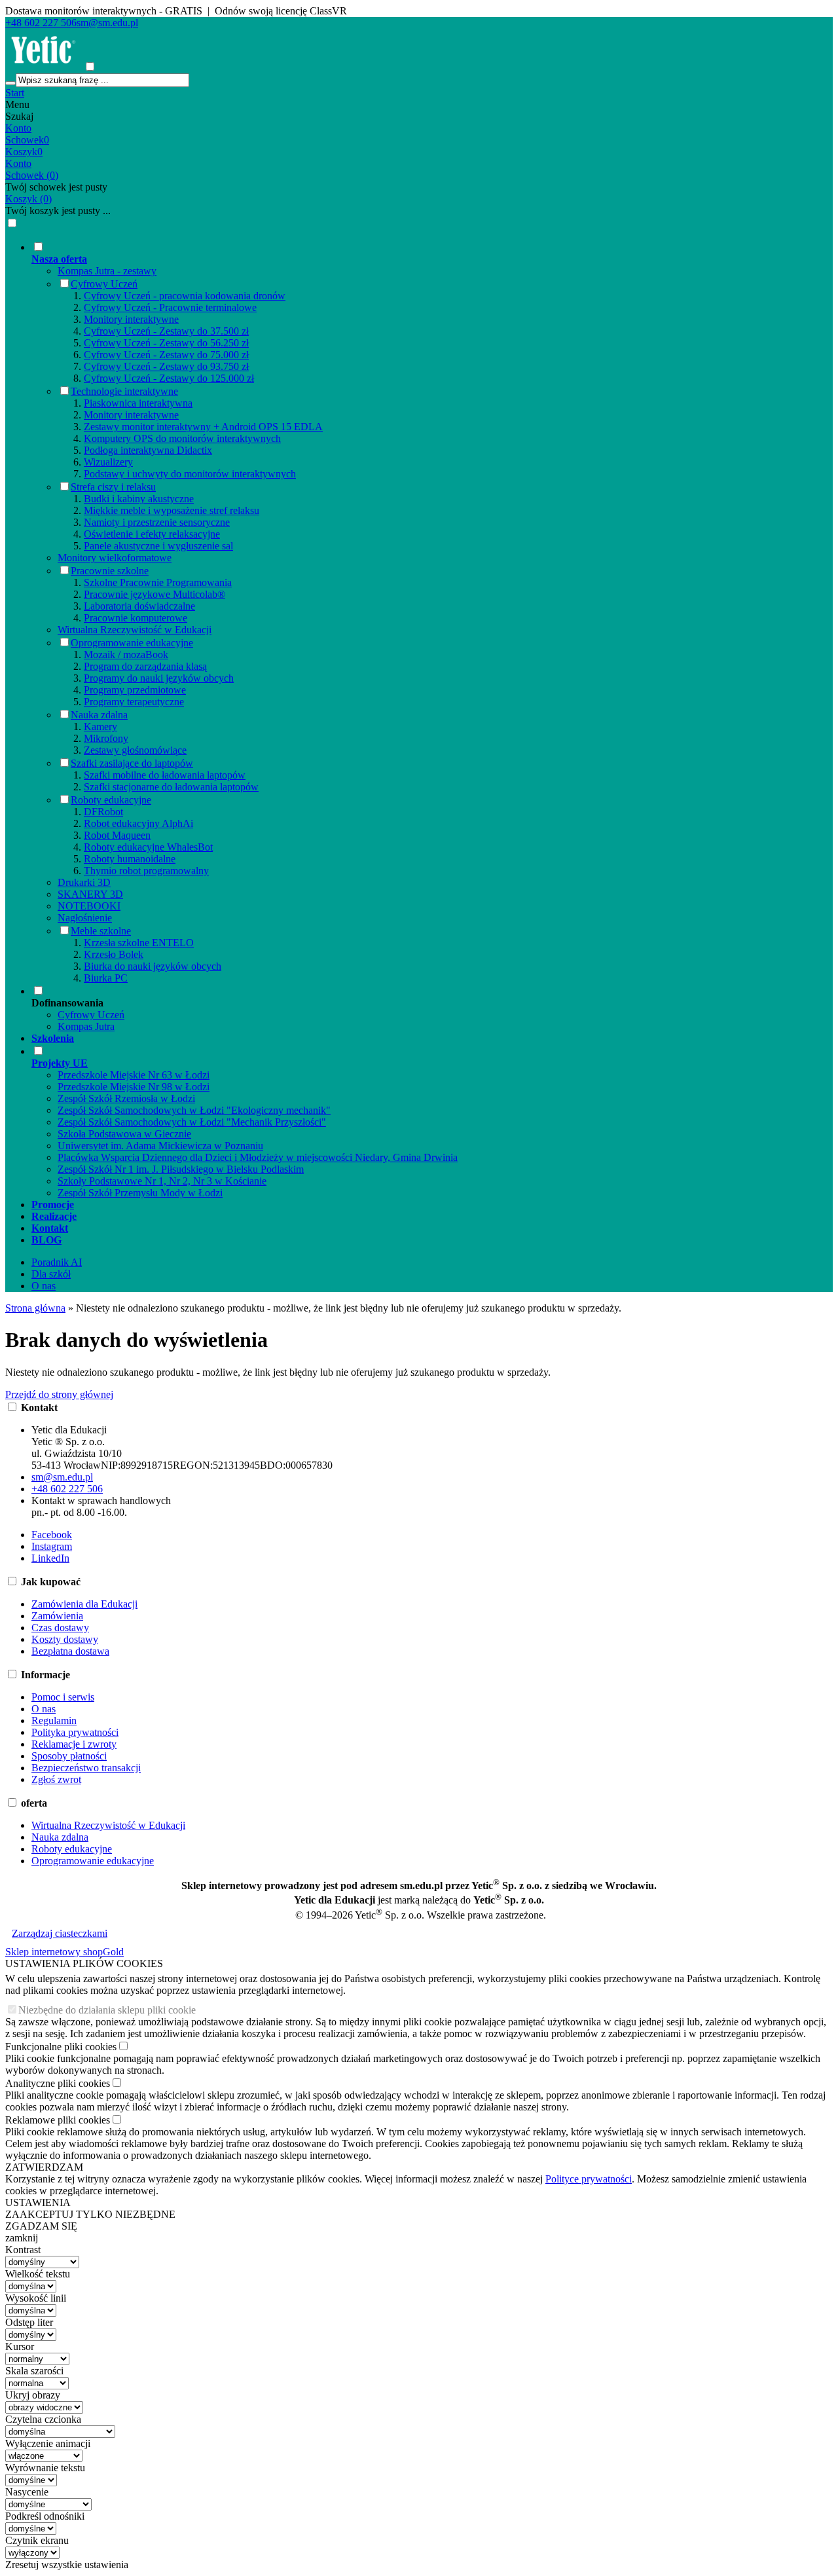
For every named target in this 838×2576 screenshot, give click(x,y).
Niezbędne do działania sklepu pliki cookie (107, 2010)
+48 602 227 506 (41, 23)
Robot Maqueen (117, 835)
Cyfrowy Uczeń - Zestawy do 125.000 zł (169, 378)
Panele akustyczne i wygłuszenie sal (158, 546)
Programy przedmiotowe (135, 690)
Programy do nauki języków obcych (159, 678)
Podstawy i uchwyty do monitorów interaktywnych (190, 474)
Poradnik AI (57, 1262)
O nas (44, 1286)
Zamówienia (57, 1616)
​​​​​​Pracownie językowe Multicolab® (155, 594)
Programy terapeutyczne (134, 702)
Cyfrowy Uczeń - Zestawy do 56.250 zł (166, 343)
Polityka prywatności (75, 1732)
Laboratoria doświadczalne (139, 606)
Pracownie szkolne (110, 571)
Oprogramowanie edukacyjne (132, 643)
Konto (18, 128)
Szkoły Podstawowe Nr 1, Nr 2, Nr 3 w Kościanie (162, 1181)
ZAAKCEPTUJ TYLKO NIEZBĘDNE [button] (90, 2214)
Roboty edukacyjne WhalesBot (148, 847)
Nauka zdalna (99, 715)
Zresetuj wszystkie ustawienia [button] (67, 2565)
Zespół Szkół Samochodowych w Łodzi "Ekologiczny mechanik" (194, 1110)
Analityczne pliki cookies (58, 2083)
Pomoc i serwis (63, 1697)
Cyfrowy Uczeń (104, 284)
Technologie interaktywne (124, 391)
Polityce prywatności (589, 2179)
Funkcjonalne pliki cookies (61, 2047)
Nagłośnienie (85, 918)
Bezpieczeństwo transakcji (86, 1768)
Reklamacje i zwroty (74, 1744)
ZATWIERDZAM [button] (44, 2167)
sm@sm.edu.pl (107, 23)
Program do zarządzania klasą (145, 666)
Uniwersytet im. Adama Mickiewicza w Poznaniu (160, 1146)
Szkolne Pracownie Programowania (158, 582)
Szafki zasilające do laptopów (132, 763)
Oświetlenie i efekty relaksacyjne (152, 534)
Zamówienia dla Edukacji (84, 1604)
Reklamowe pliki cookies (58, 2120)
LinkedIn (50, 1558)
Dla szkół (51, 1274)
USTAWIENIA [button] (38, 2202)
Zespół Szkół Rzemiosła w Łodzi (126, 1098)
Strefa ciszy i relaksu (113, 487)
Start (15, 93)
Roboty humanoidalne (130, 859)
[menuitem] (432, 612)
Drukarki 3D (84, 882)
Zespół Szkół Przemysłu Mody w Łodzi (140, 1193)
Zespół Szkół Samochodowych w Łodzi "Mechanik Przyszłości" (192, 1122)
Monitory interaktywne (131, 319)
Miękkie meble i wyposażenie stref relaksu (172, 510)
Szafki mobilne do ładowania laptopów (165, 775)
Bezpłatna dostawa (70, 1651)
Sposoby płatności (69, 1756)
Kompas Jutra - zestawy (107, 271)
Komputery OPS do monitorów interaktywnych (182, 438)
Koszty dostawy (65, 1639)
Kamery (100, 727)
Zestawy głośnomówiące (135, 750)
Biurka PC (106, 978)
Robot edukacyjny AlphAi (138, 823)
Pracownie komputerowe (136, 618)
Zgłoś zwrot (56, 1779)
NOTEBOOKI (89, 906)
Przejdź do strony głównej (59, 1394)
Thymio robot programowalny (146, 871)
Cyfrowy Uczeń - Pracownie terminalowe (170, 307)
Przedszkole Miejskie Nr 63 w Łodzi (134, 1075)
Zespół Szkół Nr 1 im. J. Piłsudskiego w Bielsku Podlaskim (181, 1169)
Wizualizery (108, 462)
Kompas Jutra (86, 1026)
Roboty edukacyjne (111, 800)
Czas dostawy (60, 1628)
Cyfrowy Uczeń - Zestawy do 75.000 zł (166, 355)
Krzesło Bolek (114, 954)
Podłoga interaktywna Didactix (148, 450)
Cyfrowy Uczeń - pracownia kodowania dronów (185, 296)
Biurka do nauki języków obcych (153, 966)
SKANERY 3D (90, 894)
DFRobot (103, 812)
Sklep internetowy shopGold (64, 1952)
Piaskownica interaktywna (138, 403)
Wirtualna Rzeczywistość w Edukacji (135, 630)
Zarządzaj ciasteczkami (60, 1933)
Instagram (52, 1546)
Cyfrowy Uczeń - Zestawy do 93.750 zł (166, 366)
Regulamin (54, 1720)
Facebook (52, 1535)
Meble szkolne (101, 931)
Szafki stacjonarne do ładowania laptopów (171, 787)
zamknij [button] (22, 2238)
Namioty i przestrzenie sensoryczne (157, 522)
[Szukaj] (10, 83)
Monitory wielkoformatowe (115, 558)
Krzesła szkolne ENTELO (139, 943)
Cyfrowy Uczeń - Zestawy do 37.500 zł (166, 331)
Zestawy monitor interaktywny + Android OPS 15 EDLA (203, 427)
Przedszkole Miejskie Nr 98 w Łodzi (134, 1087)
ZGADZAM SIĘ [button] (41, 2226)
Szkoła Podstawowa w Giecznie (124, 1134)
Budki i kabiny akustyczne (139, 499)
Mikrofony (106, 738)
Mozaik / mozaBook (126, 654)
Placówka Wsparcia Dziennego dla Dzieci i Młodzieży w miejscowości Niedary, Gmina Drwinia (258, 1157)
